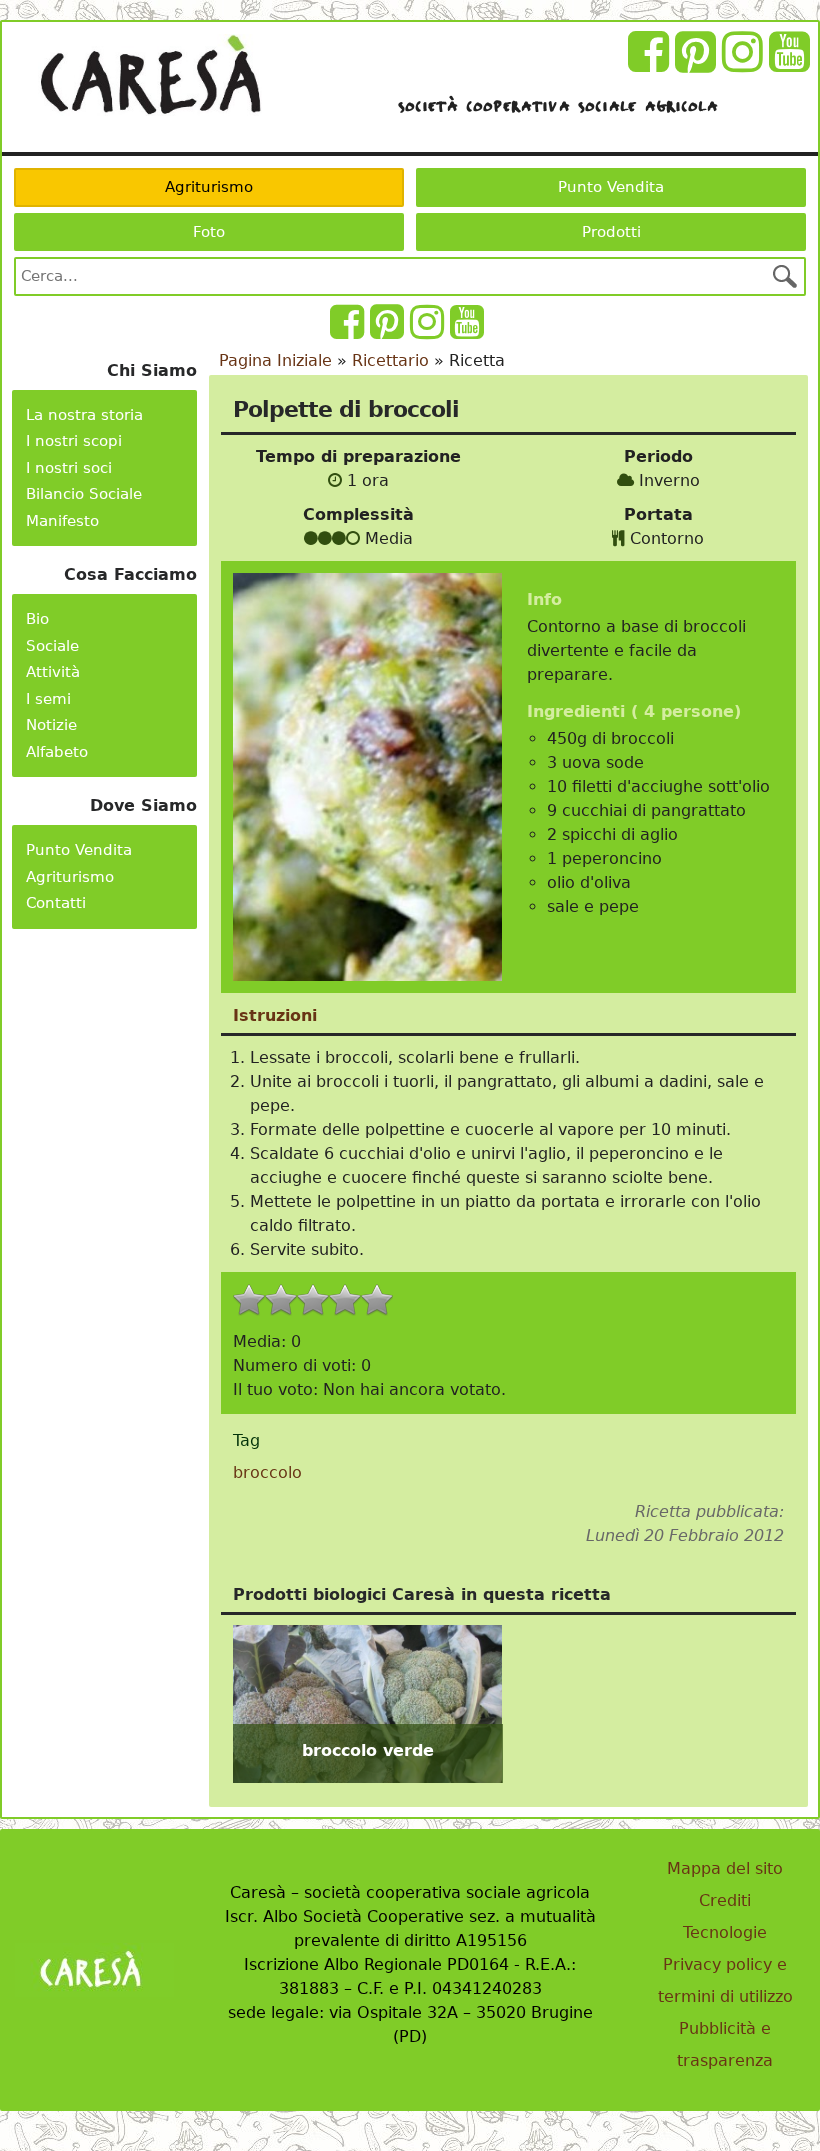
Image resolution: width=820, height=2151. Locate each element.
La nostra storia (84, 415)
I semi (48, 699)
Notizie (51, 725)
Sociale (52, 646)
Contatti (56, 903)
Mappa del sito (725, 1868)
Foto (209, 232)
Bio (37, 619)
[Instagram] (745, 63)
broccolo (267, 1472)
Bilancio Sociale (84, 494)
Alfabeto (57, 752)
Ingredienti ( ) (634, 711)
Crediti (725, 1900)
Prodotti (611, 232)
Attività (53, 672)
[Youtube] (792, 63)
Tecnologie (725, 1932)
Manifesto (62, 521)
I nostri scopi (74, 441)
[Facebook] (651, 63)
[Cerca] (785, 276)
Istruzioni (275, 1015)
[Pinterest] (698, 63)
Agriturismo (209, 187)
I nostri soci (69, 468)
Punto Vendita (611, 187)
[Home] (150, 75)
